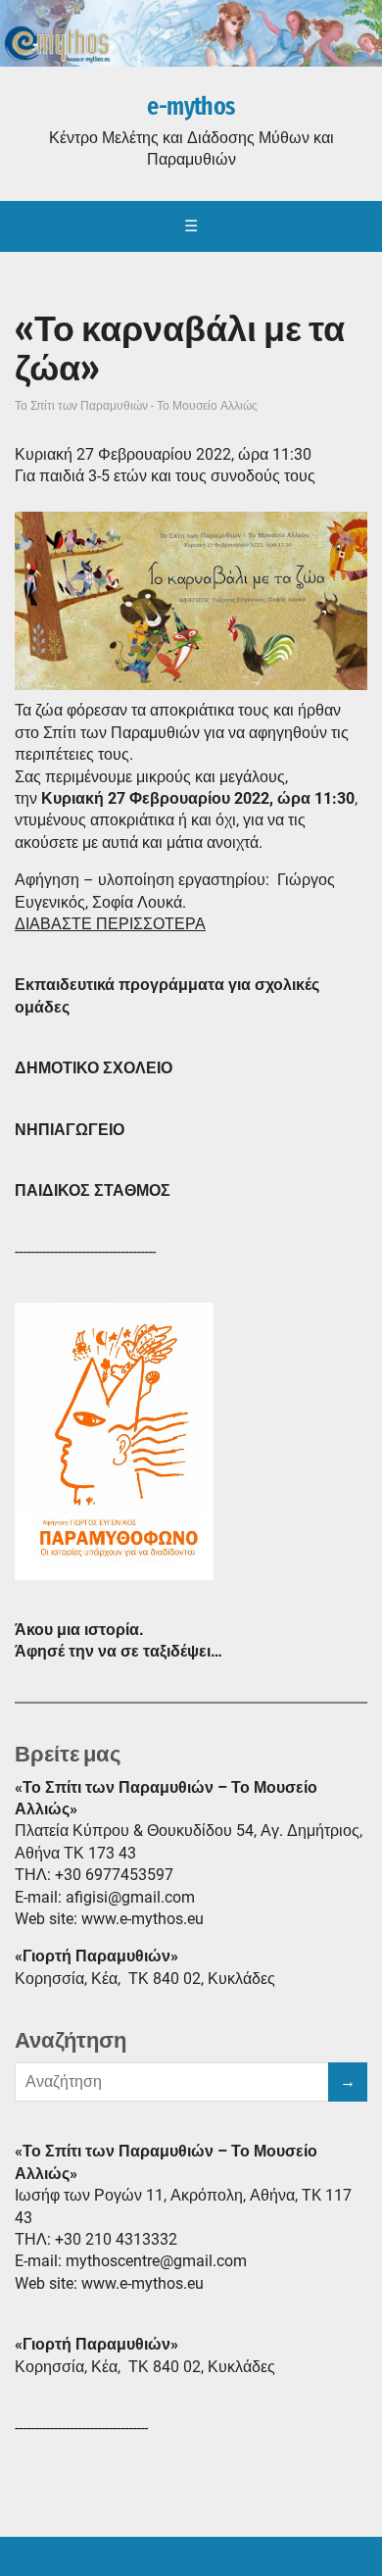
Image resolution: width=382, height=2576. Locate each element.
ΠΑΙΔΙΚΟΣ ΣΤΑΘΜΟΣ (93, 1190)
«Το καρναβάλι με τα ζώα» (180, 349)
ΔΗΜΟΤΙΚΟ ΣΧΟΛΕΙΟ (94, 1068)
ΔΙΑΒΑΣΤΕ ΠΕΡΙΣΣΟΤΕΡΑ (110, 924)
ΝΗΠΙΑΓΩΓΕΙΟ (70, 1130)
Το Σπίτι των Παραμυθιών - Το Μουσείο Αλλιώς (136, 406)
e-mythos (191, 107)
